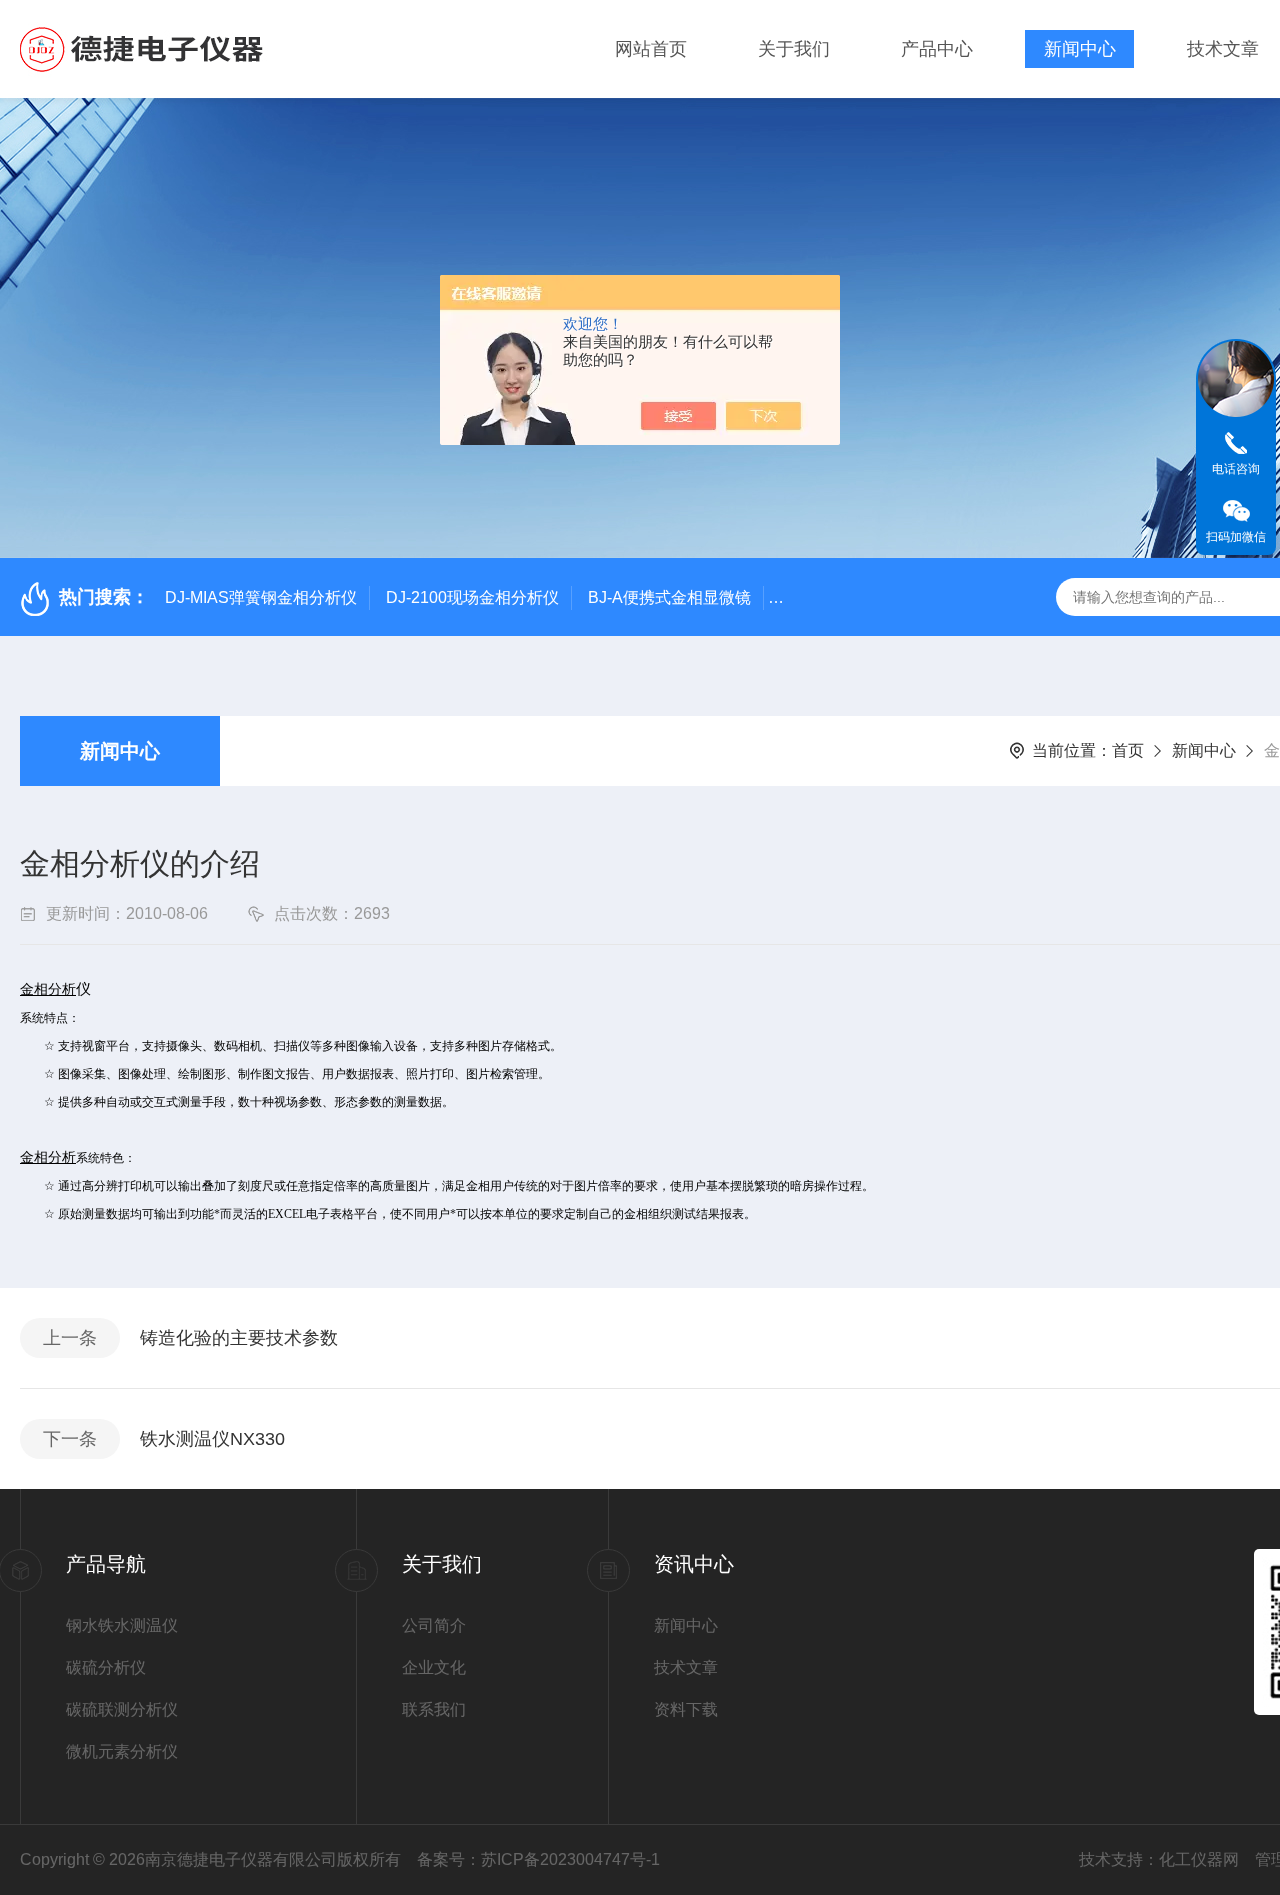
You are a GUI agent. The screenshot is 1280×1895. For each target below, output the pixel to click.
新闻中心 (1080, 49)
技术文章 (1223, 49)
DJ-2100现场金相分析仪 (472, 597)
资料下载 (686, 1709)
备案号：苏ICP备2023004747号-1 (538, 1859)
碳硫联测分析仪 (122, 1709)
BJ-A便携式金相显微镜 (669, 597)
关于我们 (794, 49)
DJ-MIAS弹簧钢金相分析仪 (261, 597)
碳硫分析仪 (106, 1667)
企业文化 (434, 1667)
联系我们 (434, 1709)
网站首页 (651, 49)
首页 (1128, 750)
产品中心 (937, 49)
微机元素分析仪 (122, 1751)
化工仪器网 (1199, 1859)
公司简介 (434, 1625)
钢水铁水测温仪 (122, 1625)
